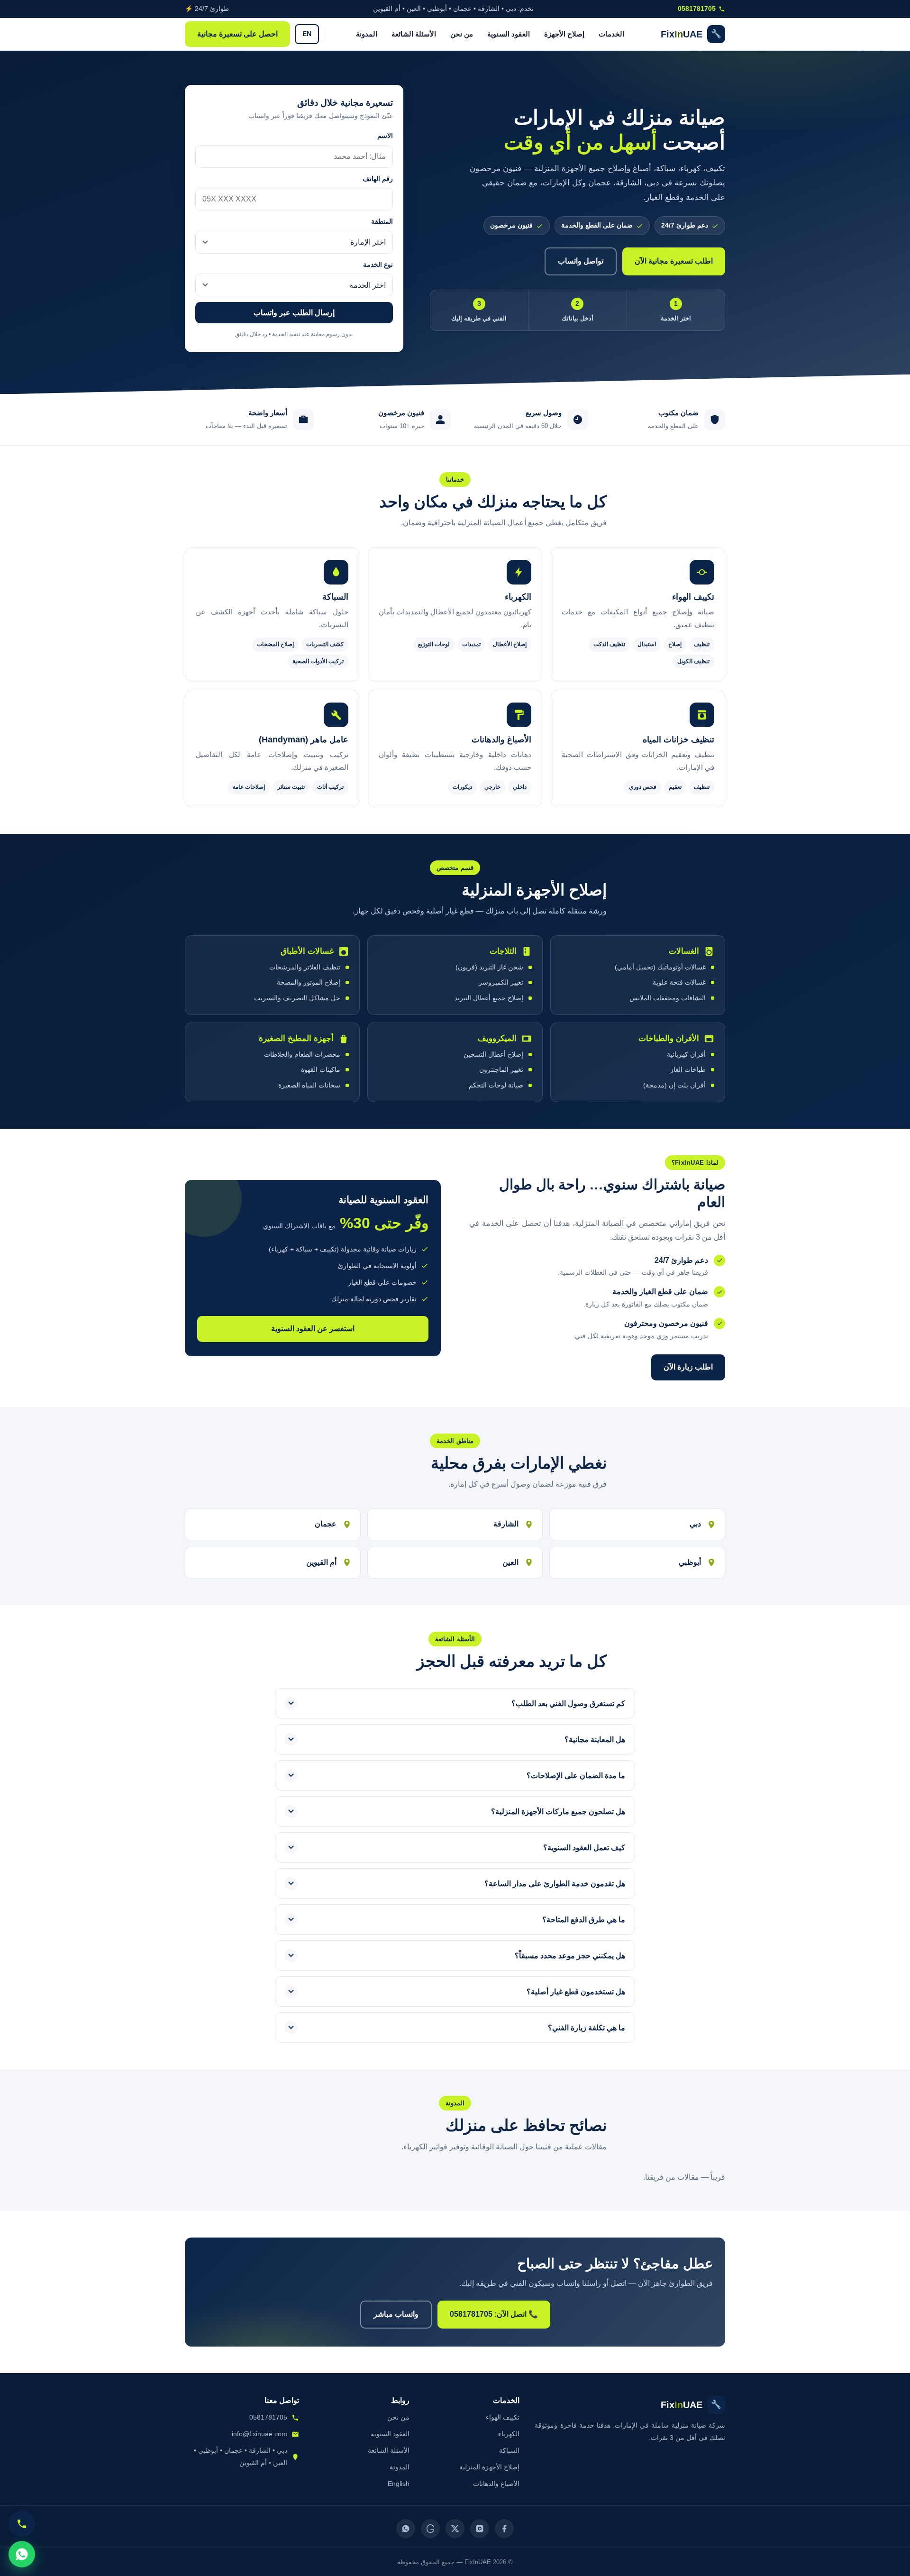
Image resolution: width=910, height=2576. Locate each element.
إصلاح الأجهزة (564, 34)
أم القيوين (321, 1562)
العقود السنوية (509, 34)
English (399, 2484)
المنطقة (382, 222)
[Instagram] (480, 2529)
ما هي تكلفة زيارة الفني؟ (587, 2028)
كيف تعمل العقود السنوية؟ (584, 1848)
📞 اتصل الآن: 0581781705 (494, 2314)
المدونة (367, 34)
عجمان (326, 1524)
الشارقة (506, 1524)
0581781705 (697, 9)
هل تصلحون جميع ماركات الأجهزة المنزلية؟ (558, 1812)
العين (510, 1562)
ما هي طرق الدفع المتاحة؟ (584, 1920)
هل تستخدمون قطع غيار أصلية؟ (576, 1992)
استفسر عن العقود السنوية (313, 1329)
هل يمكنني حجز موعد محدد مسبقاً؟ (570, 1956)
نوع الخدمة (378, 265)
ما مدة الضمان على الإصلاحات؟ (576, 1776)
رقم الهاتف (378, 179)
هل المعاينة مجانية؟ (595, 1740)
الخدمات (611, 34)
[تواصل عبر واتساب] (22, 2554)
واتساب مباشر (396, 2314)
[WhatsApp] (406, 2529)
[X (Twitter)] (455, 2529)
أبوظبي (690, 1562)
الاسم (385, 136)
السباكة (509, 2450)
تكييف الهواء (503, 2417)
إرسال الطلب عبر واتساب (294, 313)
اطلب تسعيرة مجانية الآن (674, 261)
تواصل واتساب (581, 261)
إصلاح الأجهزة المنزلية (489, 2467)
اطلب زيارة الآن (688, 1367)
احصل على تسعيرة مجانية (237, 34)
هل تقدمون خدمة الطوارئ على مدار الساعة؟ (555, 1884)
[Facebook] (504, 2529)
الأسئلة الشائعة (414, 34)
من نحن (462, 34)
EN (307, 34)
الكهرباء (509, 2434)
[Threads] (430, 2529)
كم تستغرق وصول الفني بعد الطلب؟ (568, 1704)
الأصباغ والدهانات (496, 2484)
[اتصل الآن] (22, 2524)
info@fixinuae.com (259, 2434)
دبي (695, 1524)
